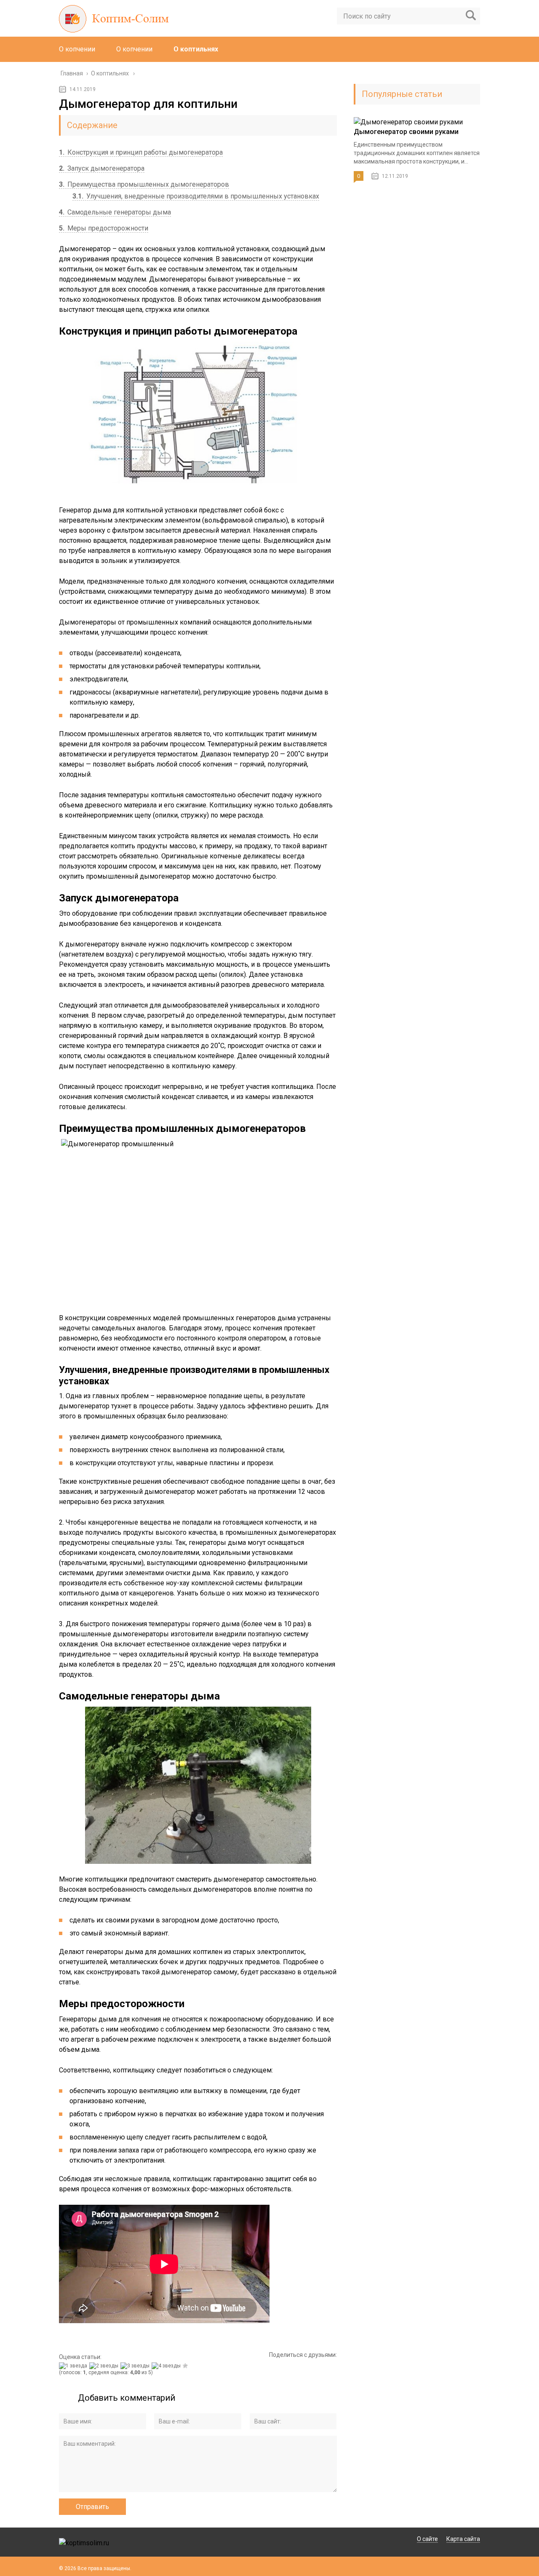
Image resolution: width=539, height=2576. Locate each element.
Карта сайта (463, 2539)
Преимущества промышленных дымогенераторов (144, 184)
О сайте (427, 2539)
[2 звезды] (105, 2366)
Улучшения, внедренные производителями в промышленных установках (196, 196)
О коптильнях (196, 49)
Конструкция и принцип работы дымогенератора (141, 152)
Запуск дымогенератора (102, 168)
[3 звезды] (136, 2366)
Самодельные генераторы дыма (115, 212)
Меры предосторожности (104, 228)
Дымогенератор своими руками (406, 132)
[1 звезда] (74, 2366)
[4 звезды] (167, 2366)
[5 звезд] (186, 2366)
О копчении (77, 49)
